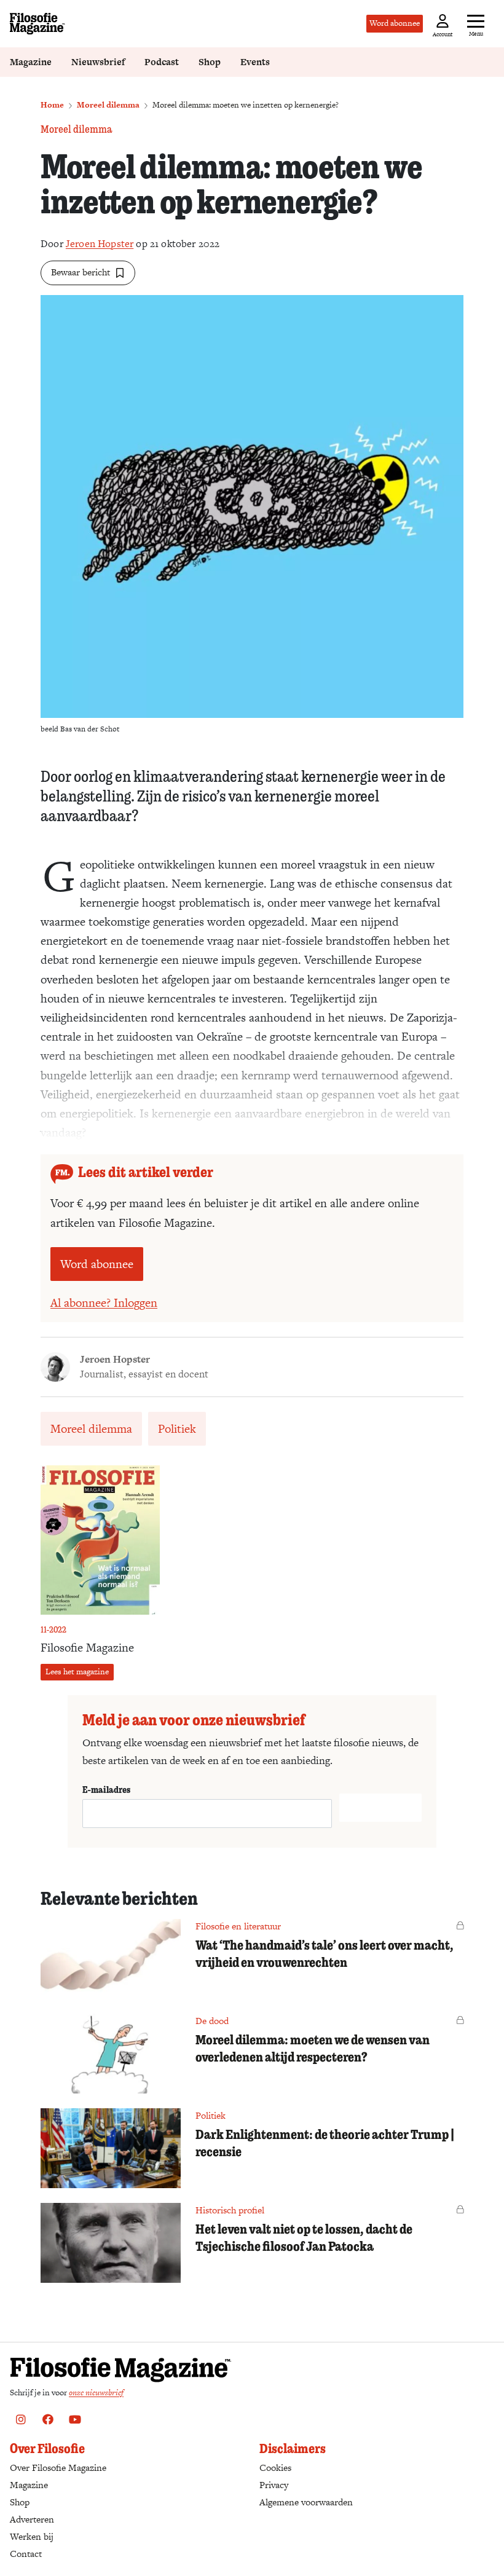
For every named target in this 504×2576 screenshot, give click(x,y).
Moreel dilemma (108, 105)
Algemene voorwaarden (306, 2502)
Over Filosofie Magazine (58, 2468)
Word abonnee (395, 23)
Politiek (177, 1429)
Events (255, 62)
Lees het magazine (77, 1672)
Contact (26, 2554)
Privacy (274, 2485)
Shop (210, 62)
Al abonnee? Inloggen (104, 1303)
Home (52, 105)
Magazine (31, 62)
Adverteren (32, 2519)
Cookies (275, 2468)
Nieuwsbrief (98, 62)
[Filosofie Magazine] (37, 24)
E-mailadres (106, 1789)
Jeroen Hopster (100, 244)
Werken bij (32, 2536)
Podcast (162, 62)
